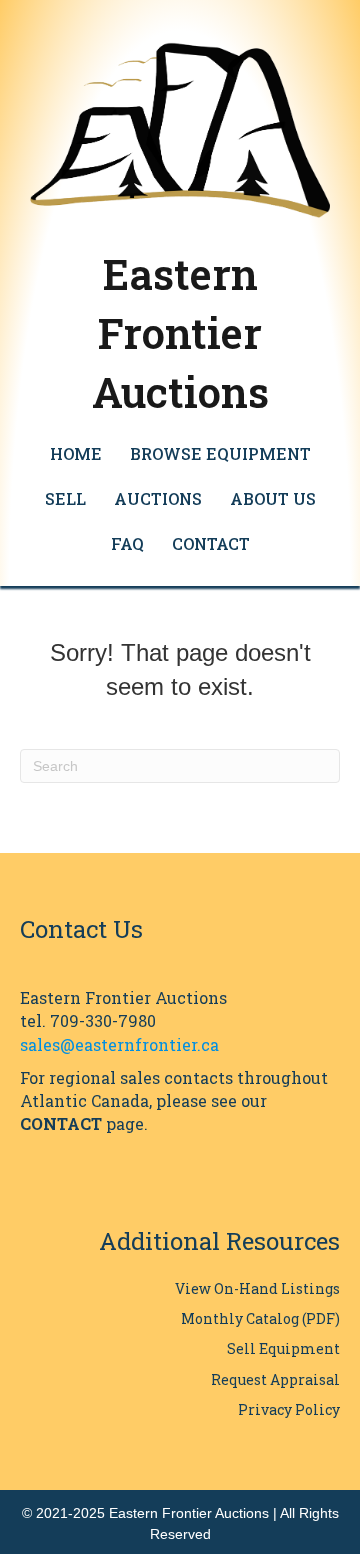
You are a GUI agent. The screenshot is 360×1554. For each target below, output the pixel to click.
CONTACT (211, 543)
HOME (76, 453)
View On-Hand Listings (257, 1288)
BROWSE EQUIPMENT (220, 453)
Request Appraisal (275, 1379)
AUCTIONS (158, 498)
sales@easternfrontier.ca (119, 1044)
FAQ (127, 543)
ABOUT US (273, 498)
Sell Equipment (283, 1348)
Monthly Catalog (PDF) (260, 1318)
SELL (65, 498)
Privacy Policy (289, 1409)
